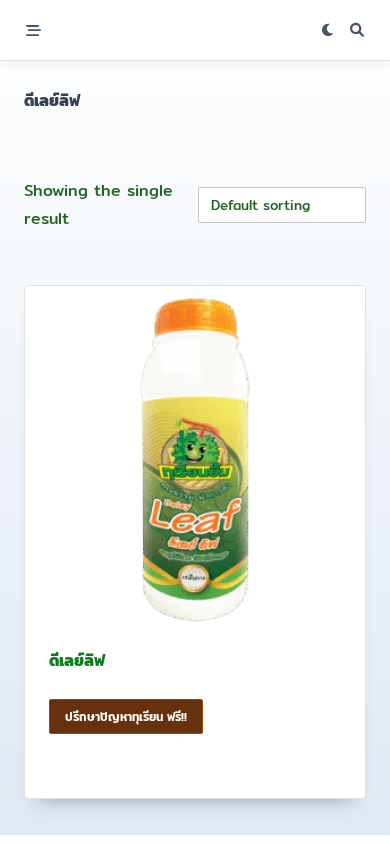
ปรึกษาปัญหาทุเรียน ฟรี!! (126, 716)
